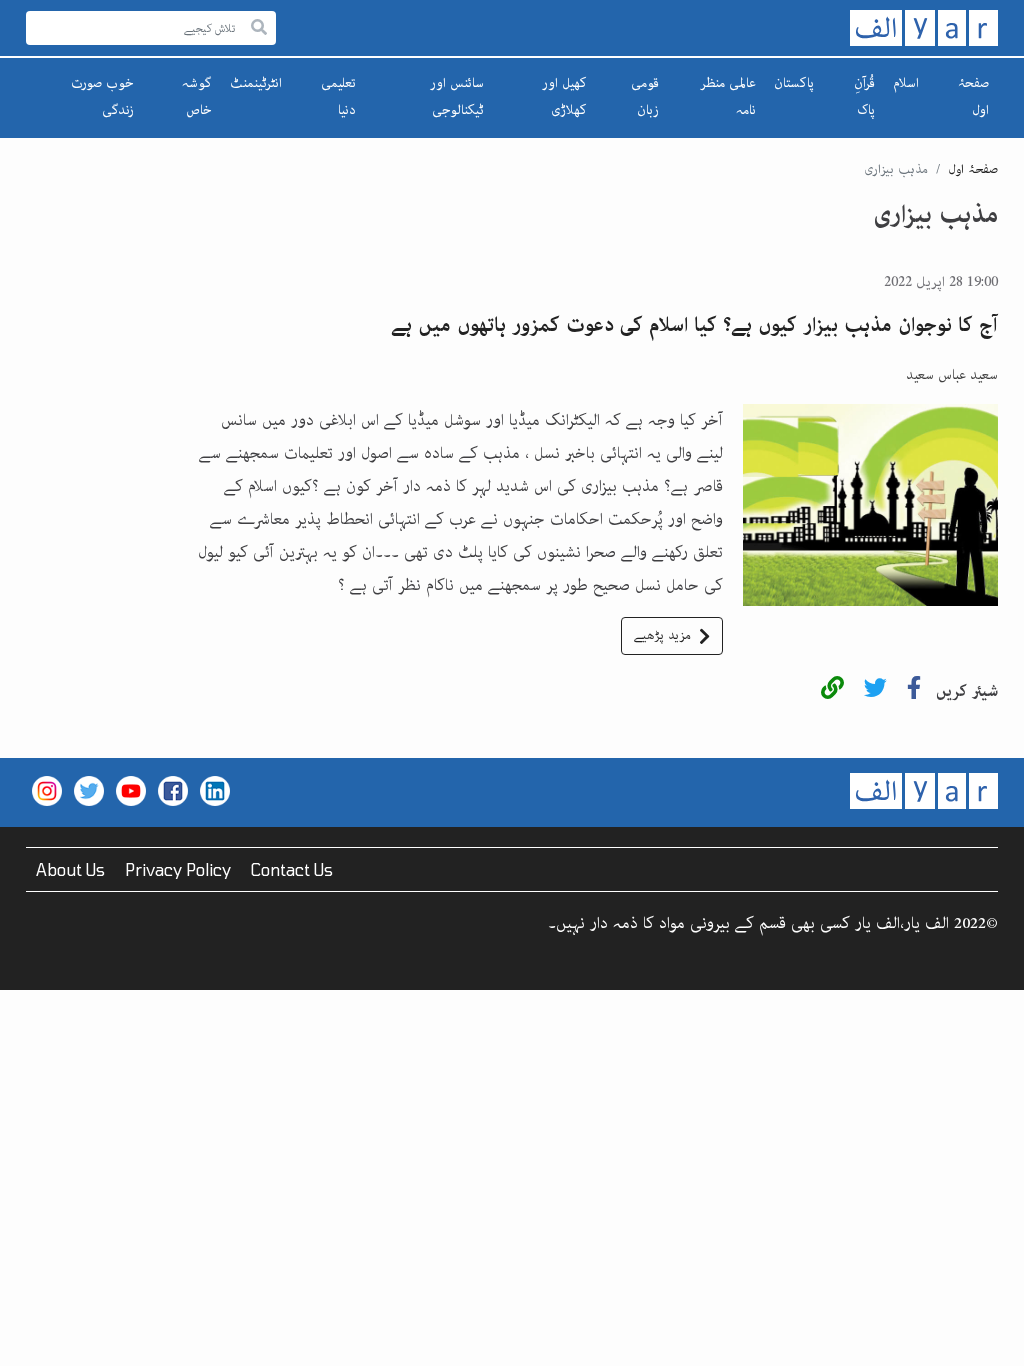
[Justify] (259, 28)
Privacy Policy (178, 869)
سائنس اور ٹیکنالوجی (457, 96)
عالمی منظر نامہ (728, 96)
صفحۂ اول (973, 96)
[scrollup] (25, 1341)
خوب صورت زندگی (102, 96)
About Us (70, 869)
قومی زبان (645, 96)
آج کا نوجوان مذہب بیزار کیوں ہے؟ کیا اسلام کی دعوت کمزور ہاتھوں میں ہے (694, 325)
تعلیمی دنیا (338, 96)
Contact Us (292, 869)
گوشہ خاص (197, 96)
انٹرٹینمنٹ (256, 83)
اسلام (906, 83)
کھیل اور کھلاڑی (564, 96)
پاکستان (794, 83)
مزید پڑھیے (662, 635)
